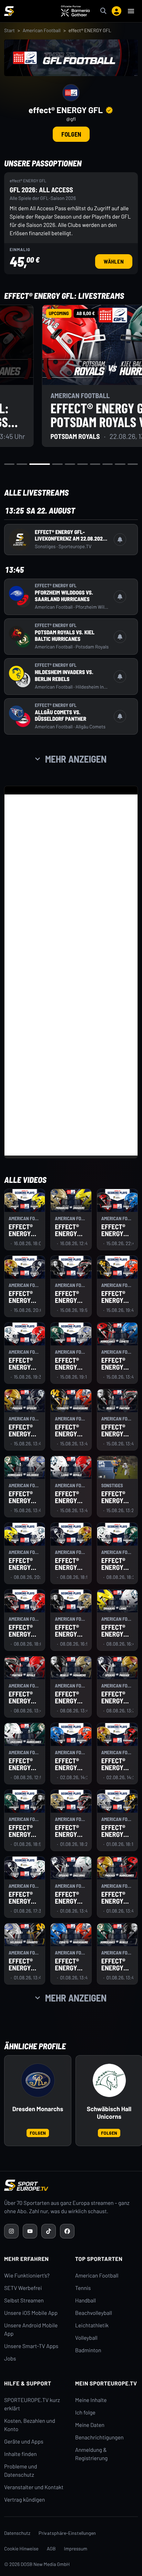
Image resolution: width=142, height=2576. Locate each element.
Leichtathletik (92, 2325)
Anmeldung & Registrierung (91, 2454)
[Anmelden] (116, 11)
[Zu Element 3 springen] (40, 464)
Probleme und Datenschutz (21, 2471)
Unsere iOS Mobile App (31, 2313)
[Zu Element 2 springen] (22, 464)
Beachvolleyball (94, 2313)
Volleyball (86, 2338)
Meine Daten (90, 2425)
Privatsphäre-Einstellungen (67, 2533)
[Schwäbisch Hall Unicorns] (109, 2080)
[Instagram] (11, 2231)
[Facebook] (67, 2231)
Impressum (76, 2549)
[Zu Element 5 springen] (70, 464)
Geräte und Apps (24, 2442)
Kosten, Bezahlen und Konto (30, 2425)
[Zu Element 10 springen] (133, 464)
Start (9, 30)
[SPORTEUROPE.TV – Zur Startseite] (9, 11)
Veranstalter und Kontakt (34, 2487)
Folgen (71, 134)
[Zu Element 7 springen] (95, 464)
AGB (51, 2549)
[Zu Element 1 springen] (9, 464)
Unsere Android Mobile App (31, 2330)
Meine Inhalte (91, 2400)
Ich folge (85, 2413)
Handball (85, 2301)
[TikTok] (49, 2231)
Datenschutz (17, 2533)
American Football (42, 30)
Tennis (83, 2288)
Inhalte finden (21, 2454)
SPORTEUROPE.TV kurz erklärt (32, 2404)
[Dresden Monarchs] (38, 2080)
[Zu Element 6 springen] (82, 464)
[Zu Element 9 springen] (120, 464)
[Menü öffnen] (131, 11)
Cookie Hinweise (21, 2549)
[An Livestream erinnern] (120, 540)
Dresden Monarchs (38, 2109)
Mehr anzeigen (76, 759)
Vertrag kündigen (24, 2500)
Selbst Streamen (24, 2301)
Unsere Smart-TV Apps (31, 2346)
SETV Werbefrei (23, 2288)
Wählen (118, 261)
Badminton (88, 2350)
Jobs (10, 2359)
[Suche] (103, 11)
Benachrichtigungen (99, 2437)
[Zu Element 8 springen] (108, 464)
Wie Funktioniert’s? (27, 2276)
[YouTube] (30, 2231)
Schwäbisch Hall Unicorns (109, 2113)
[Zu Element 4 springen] (57, 464)
